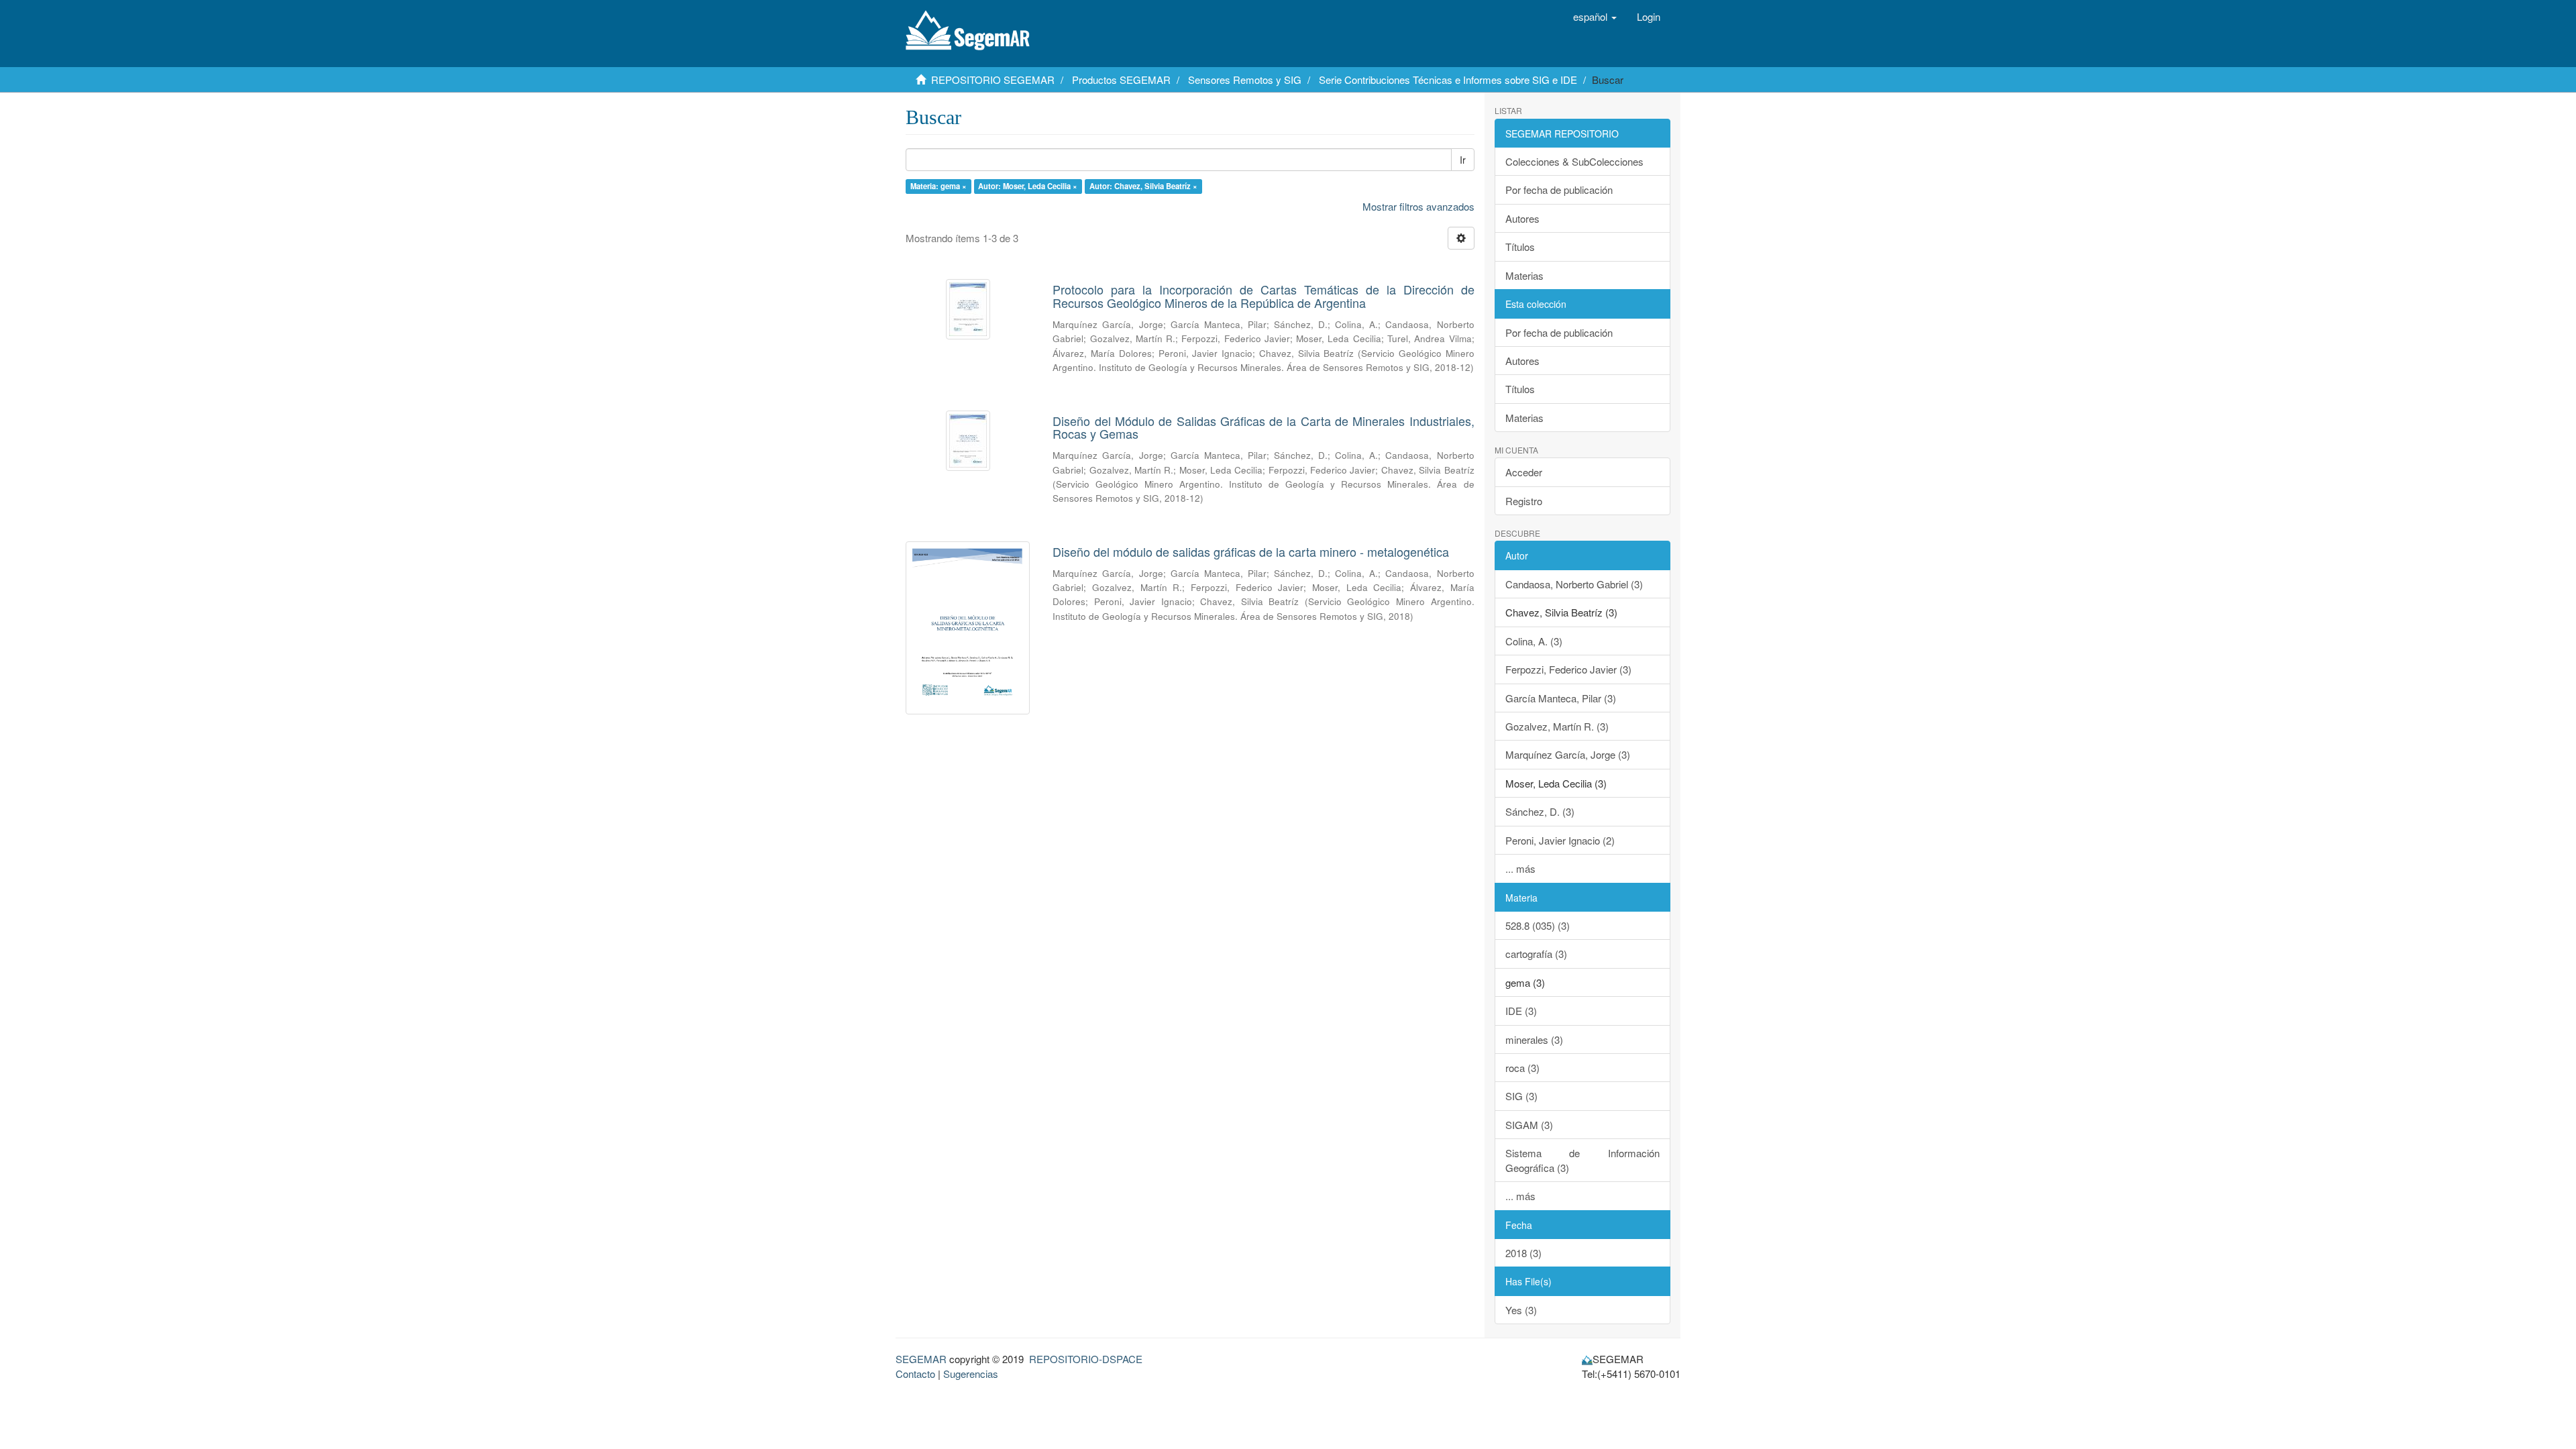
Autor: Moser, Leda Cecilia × (1028, 186)
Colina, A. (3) (1534, 641)
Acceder (1524, 472)
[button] (1595, 17)
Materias (1524, 275)
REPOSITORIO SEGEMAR (993, 79)
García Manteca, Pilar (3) (1561, 698)
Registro (1524, 501)
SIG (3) (1521, 1096)
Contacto (915, 1374)
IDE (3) (1521, 1011)
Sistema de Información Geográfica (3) (1583, 1160)
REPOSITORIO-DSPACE (1086, 1359)
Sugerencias (971, 1374)
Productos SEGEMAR (1121, 79)
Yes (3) (1521, 1310)
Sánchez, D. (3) (1540, 811)
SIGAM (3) (1529, 1125)
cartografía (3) (1536, 954)
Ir (1463, 160)
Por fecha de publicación (1559, 190)
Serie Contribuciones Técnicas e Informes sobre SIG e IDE (1448, 79)
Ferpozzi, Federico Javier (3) (1568, 669)
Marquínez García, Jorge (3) (1568, 754)
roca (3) (1522, 1068)
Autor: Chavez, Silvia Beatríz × (1143, 186)
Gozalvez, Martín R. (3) (1557, 726)
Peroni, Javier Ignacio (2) (1560, 840)
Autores (1522, 218)
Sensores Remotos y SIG (1245, 79)
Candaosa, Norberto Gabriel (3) (1574, 584)
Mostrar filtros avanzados (1418, 206)
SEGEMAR (921, 1359)
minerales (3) (1534, 1039)
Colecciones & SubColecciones (1574, 161)
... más (1520, 868)
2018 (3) (1523, 1253)
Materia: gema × (938, 186)
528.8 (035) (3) (1538, 925)
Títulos (1520, 247)
